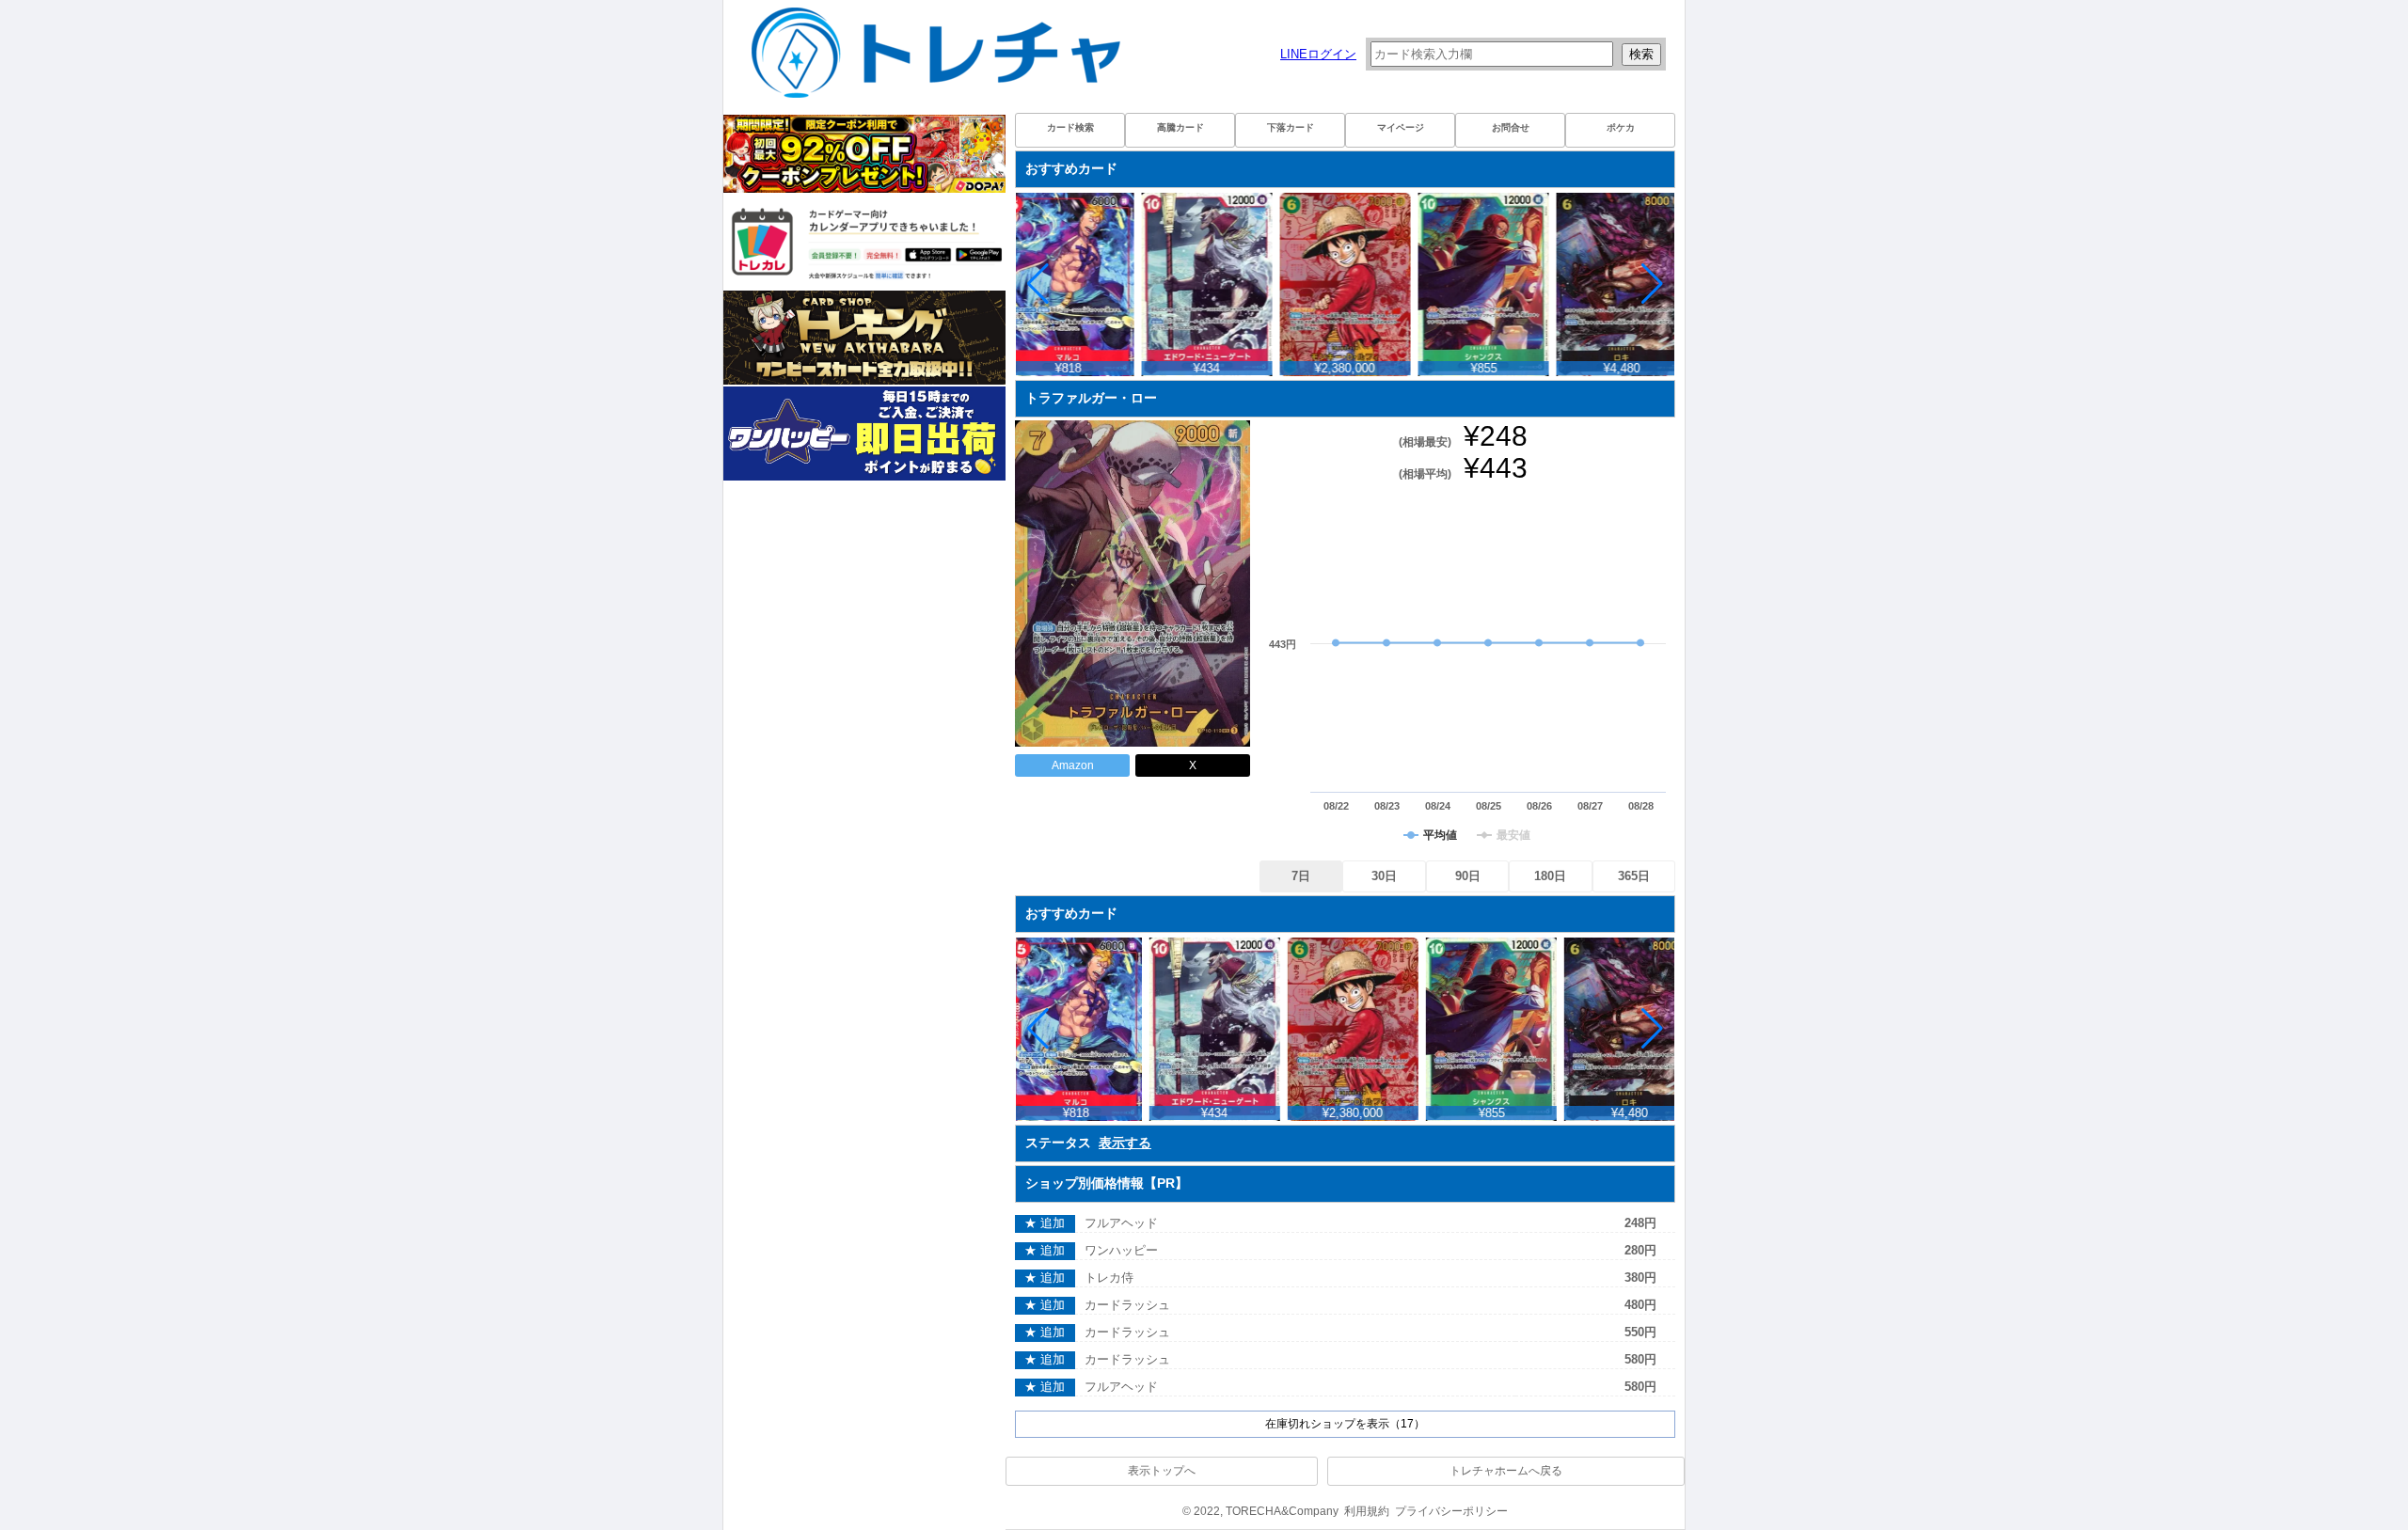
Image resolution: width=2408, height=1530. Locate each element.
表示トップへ (1162, 1471)
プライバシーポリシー (1451, 1511)
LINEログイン (1318, 54)
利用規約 (1367, 1511)
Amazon (1073, 765)
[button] (1652, 284)
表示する (1125, 1143)
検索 (1641, 54)
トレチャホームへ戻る (1506, 1471)
